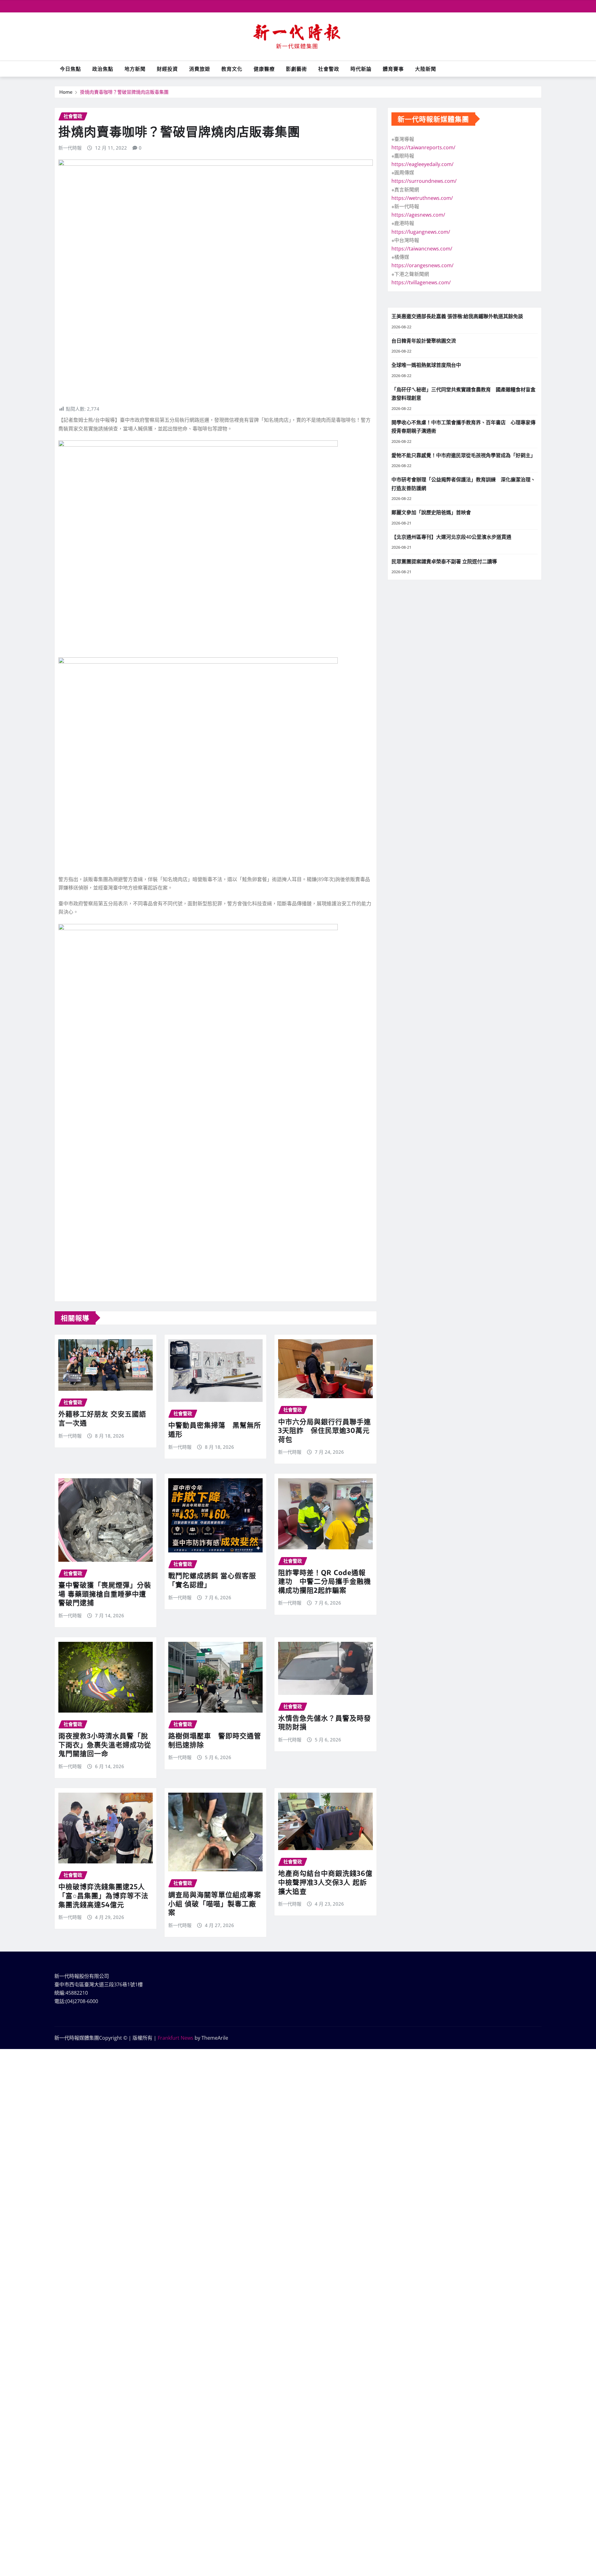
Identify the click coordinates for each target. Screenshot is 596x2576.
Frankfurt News (176, 2038)
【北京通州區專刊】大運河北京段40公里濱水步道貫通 (451, 537)
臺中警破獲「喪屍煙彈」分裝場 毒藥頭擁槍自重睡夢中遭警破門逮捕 (105, 1594)
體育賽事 (393, 69)
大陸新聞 (426, 69)
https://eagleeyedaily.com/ (422, 164)
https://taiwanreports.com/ (423, 147)
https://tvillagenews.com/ (421, 282)
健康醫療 (264, 69)
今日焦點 (70, 69)
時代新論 (361, 69)
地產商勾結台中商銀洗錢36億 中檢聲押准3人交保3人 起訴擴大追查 (329, 1882)
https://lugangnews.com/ (421, 232)
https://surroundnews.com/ (424, 181)
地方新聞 (135, 69)
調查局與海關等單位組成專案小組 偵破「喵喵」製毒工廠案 (215, 1903)
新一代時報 (70, 148)
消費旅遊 (200, 69)
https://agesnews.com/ (418, 215)
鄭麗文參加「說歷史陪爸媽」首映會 (431, 512)
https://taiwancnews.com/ (422, 249)
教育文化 (232, 69)
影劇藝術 (296, 69)
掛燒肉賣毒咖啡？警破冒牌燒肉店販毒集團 (124, 92)
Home (66, 92)
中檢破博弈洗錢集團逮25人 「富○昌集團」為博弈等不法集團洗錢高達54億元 (103, 1895)
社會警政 (329, 69)
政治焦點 (103, 69)
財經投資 (167, 69)
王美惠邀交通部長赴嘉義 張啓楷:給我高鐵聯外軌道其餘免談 (457, 316)
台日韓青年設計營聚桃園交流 (424, 341)
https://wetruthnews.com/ (422, 198)
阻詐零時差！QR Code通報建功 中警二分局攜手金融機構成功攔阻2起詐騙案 (325, 1581)
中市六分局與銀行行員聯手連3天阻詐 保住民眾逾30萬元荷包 (325, 1430)
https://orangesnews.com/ (422, 265)
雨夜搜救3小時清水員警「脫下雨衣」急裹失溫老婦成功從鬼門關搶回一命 (105, 1744)
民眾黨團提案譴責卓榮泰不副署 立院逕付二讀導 (444, 561)
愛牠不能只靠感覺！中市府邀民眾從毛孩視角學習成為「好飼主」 (463, 455)
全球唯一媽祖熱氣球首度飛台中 (426, 365)
